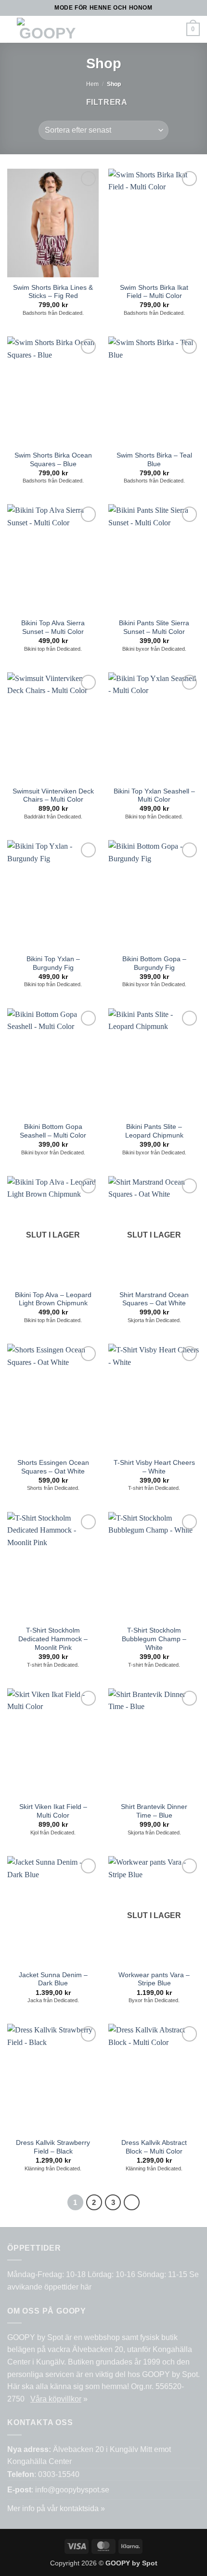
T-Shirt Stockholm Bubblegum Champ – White (154, 1639)
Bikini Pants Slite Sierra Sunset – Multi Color (154, 627)
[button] (101, 29)
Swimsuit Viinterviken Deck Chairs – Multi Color (53, 796)
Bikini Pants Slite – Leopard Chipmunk (154, 1131)
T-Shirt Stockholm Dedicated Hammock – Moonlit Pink (53, 1639)
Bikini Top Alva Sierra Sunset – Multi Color (53, 627)
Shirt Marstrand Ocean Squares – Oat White (154, 1299)
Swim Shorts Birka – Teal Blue (154, 460)
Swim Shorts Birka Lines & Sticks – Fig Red (53, 292)
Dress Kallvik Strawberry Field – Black (53, 2147)
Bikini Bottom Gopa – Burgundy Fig (154, 963)
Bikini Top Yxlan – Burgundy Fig (53, 963)
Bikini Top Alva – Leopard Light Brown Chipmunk (53, 1299)
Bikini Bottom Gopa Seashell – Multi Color (53, 1131)
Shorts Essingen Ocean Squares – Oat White (53, 1467)
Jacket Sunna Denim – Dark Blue (53, 1979)
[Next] (132, 2203)
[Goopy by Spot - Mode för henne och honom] (47, 29)
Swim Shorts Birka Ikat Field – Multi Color (154, 292)
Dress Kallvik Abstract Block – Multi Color (154, 2147)
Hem (92, 84)
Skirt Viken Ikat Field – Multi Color (53, 1811)
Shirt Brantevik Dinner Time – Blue (154, 1811)
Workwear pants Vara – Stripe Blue (154, 1979)
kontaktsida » (82, 2508)
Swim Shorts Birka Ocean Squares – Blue (53, 460)
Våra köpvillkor (56, 2399)
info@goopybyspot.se (72, 2490)
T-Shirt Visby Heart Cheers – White (154, 1467)
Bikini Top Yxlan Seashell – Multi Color (154, 796)
